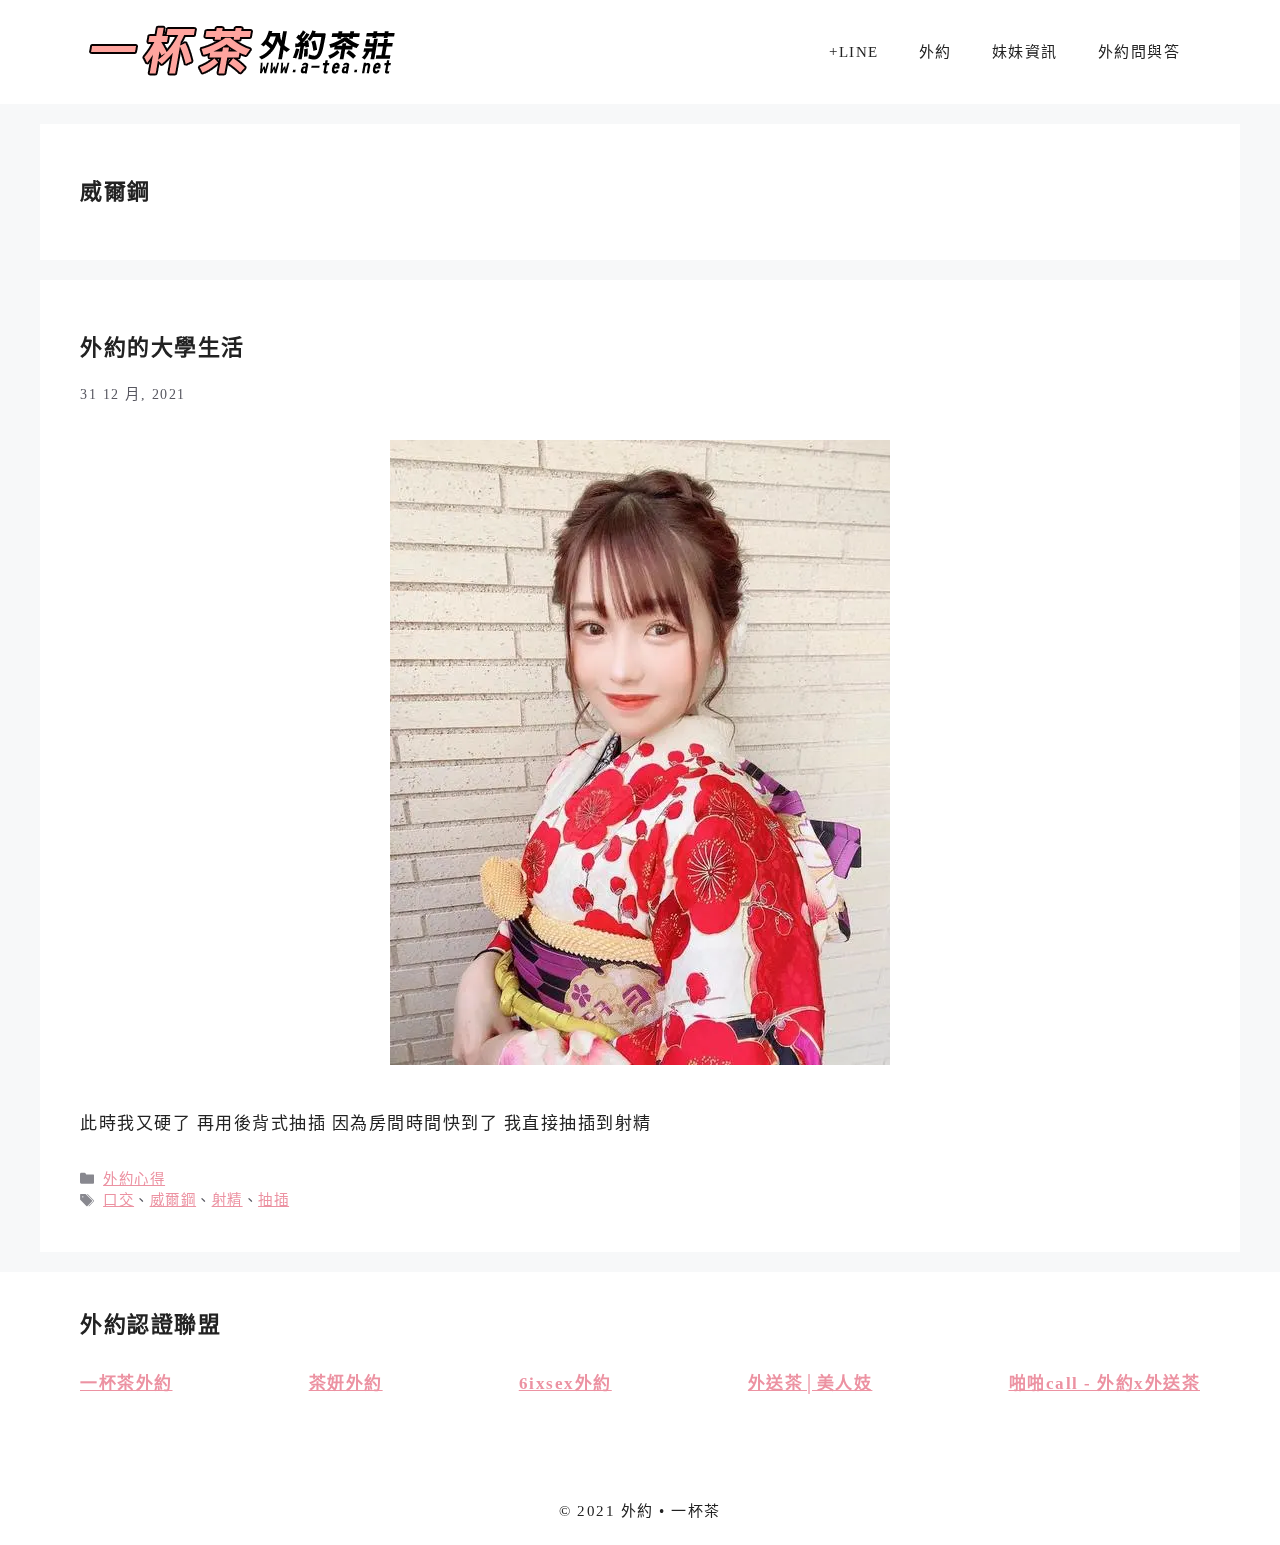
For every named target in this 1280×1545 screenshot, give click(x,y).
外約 (935, 52)
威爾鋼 (173, 1200)
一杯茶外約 (126, 1383)
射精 (227, 1200)
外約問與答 (1139, 52)
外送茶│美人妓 (810, 1383)
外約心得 (134, 1179)
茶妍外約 (346, 1383)
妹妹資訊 (1025, 52)
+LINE (854, 52)
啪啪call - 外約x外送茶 (1105, 1383)
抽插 (273, 1200)
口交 (118, 1200)
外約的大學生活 (162, 347)
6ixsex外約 (565, 1383)
